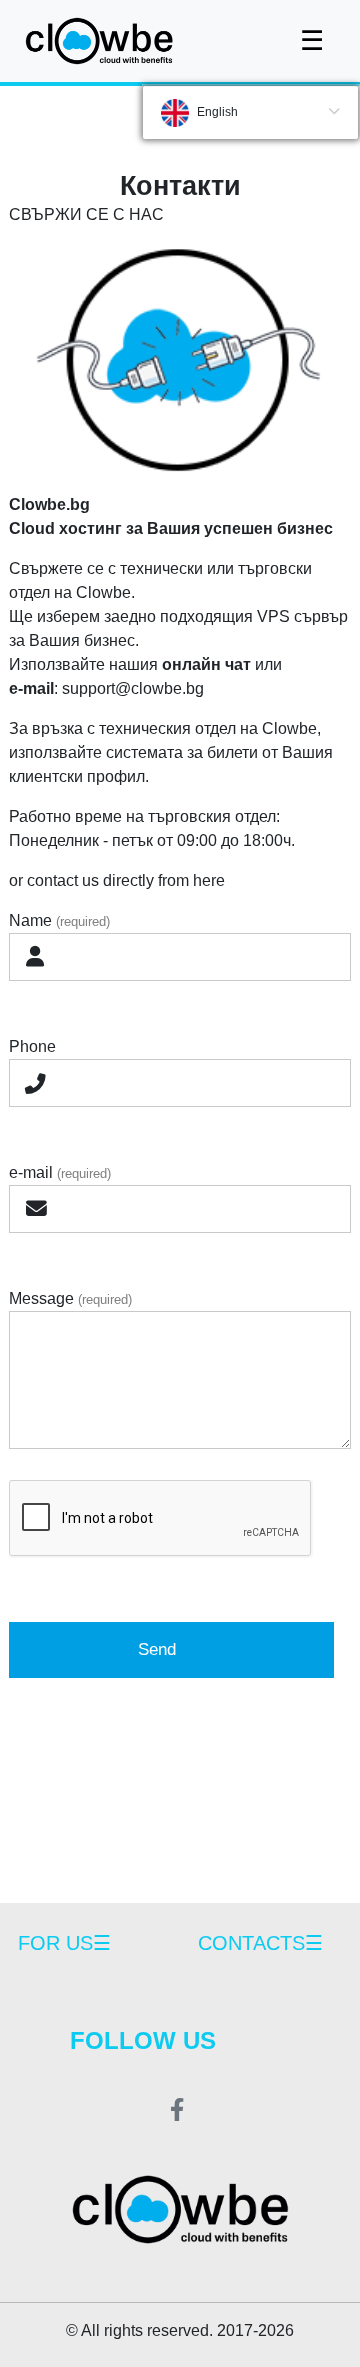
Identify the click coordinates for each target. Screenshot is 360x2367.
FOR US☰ (64, 1943)
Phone (32, 1046)
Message (70, 1298)
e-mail (60, 1172)
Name (59, 920)
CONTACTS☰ (260, 1943)
